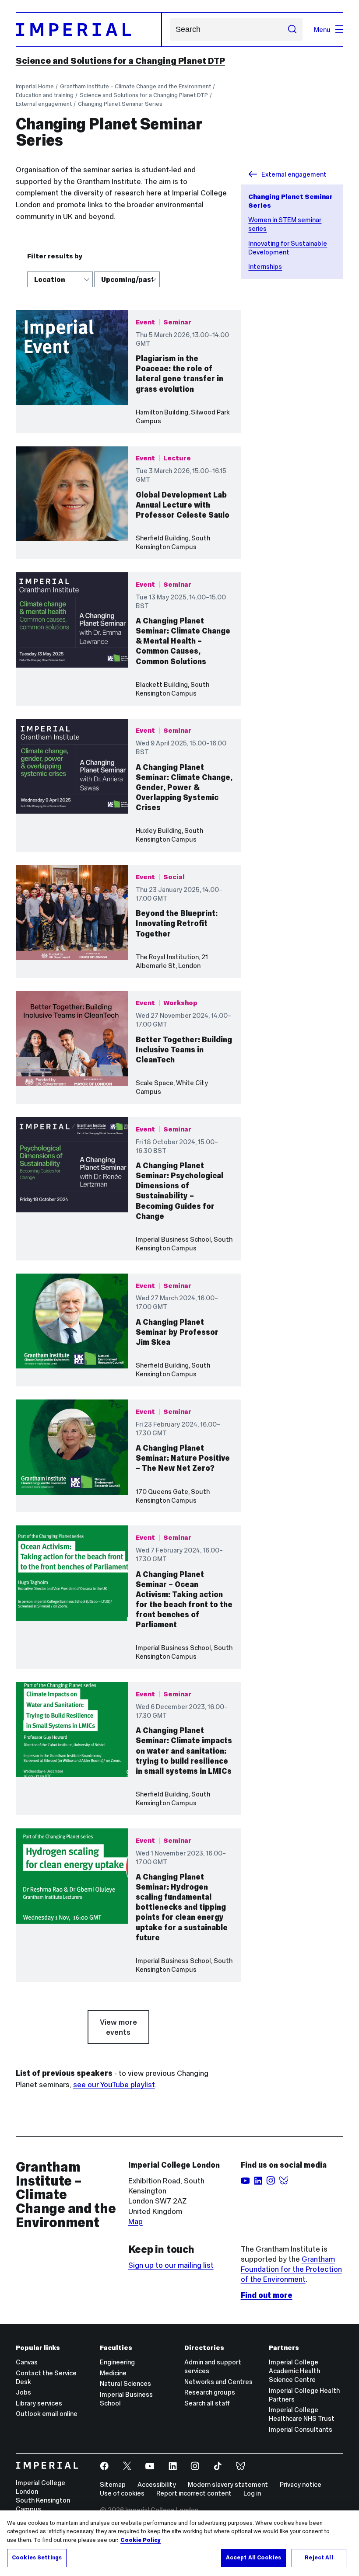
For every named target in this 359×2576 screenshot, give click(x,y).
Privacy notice (301, 2484)
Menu (322, 30)
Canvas (27, 2362)
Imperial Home (35, 86)
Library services (39, 2403)
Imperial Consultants (301, 2429)
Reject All (319, 2558)
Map (136, 2221)
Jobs (23, 2392)
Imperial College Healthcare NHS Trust (302, 2414)
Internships (265, 266)
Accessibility (157, 2484)
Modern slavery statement (228, 2484)
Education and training (45, 95)
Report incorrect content (194, 2493)
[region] (179, 2543)
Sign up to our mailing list (171, 2265)
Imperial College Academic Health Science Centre (294, 2371)
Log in (252, 2493)
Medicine (113, 2373)
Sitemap (113, 2484)
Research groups (210, 2392)
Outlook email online (47, 2414)
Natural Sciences (125, 2383)
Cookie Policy (141, 2540)
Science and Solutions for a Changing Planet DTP (120, 61)
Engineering (117, 2362)
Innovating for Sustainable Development (288, 248)
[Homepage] (89, 30)
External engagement (44, 104)
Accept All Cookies (253, 2558)
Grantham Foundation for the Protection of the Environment (291, 2269)
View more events (118, 2027)
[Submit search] (292, 29)
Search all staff (207, 2403)
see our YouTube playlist (114, 2085)
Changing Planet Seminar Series (120, 104)
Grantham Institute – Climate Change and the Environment (136, 86)
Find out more (267, 2295)
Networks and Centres (218, 2382)
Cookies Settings (37, 2558)
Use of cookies (122, 2493)
